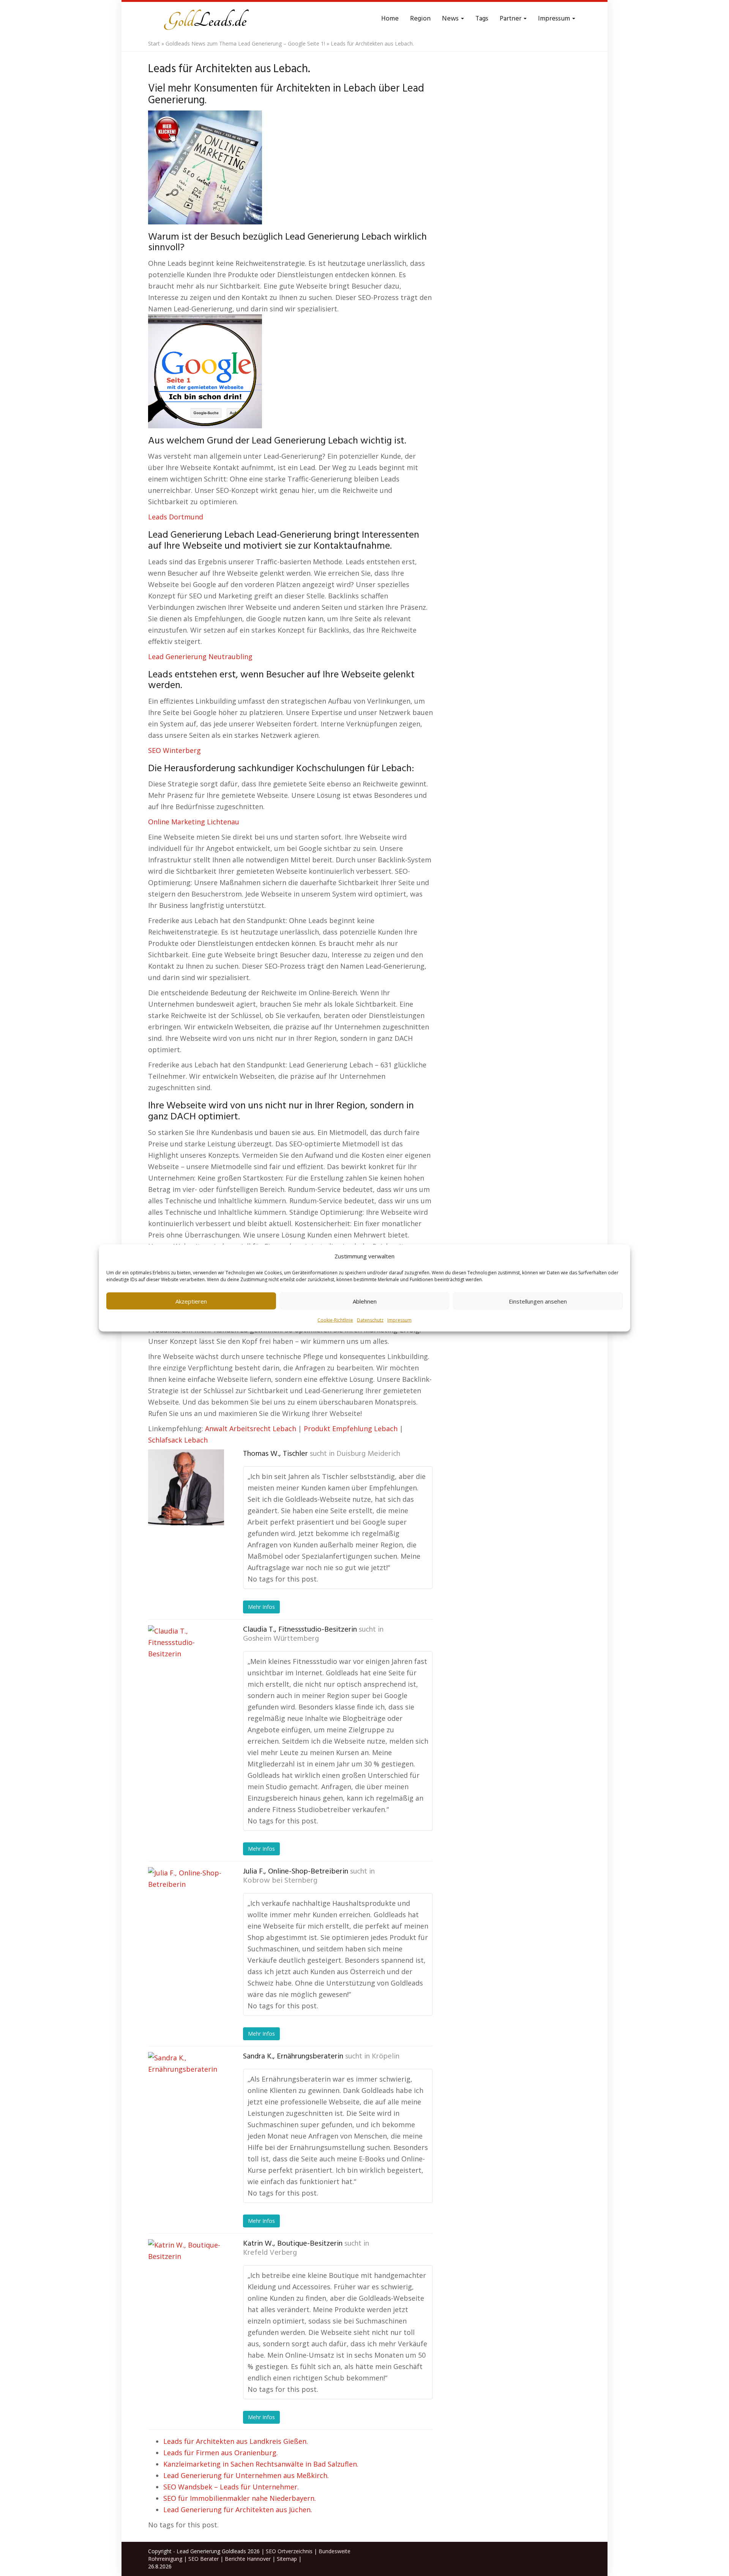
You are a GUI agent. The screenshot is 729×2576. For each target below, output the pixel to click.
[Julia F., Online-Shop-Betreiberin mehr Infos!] (186, 1905)
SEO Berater (204, 2559)
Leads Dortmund (176, 517)
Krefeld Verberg (270, 2253)
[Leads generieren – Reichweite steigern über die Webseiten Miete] (205, 19)
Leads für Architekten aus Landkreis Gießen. (236, 2441)
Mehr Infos (261, 1607)
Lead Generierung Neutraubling (200, 657)
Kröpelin (386, 2057)
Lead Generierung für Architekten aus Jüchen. (238, 2510)
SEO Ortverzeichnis (289, 2551)
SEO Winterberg (174, 750)
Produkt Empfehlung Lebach (351, 1428)
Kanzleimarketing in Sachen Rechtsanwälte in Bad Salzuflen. (261, 2464)
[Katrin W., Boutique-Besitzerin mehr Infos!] (186, 2277)
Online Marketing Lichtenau (194, 822)
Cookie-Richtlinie (335, 1320)
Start (154, 43)
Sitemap (287, 2559)
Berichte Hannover (248, 2559)
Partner (511, 19)
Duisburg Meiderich (368, 1454)
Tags (482, 19)
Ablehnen (365, 1301)
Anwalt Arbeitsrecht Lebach (251, 1428)
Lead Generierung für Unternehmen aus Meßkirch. (246, 2475)
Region (420, 19)
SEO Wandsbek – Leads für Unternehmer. (231, 2487)
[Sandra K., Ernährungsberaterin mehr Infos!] (186, 2090)
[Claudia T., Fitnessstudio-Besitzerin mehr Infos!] (186, 1663)
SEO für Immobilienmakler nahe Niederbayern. (240, 2498)
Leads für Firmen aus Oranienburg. (221, 2453)
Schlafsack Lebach (178, 1440)
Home (390, 19)
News (451, 19)
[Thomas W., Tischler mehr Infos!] (186, 1487)
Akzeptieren (191, 1301)
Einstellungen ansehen (538, 1301)
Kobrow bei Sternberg (280, 1881)
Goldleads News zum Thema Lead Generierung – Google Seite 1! (245, 43)
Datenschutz (370, 1320)
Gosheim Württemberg (281, 1639)
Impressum (399, 1320)
